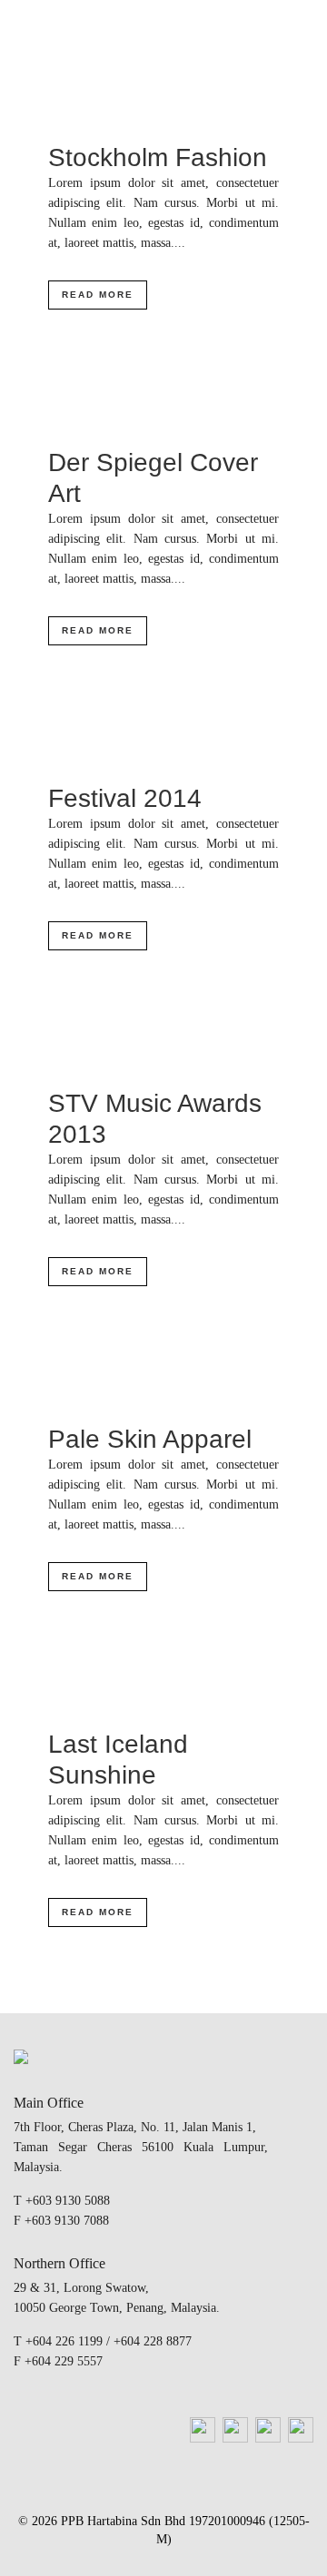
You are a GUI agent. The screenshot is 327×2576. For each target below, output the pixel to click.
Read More (98, 295)
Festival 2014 (125, 798)
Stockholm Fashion (158, 157)
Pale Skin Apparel (150, 1439)
